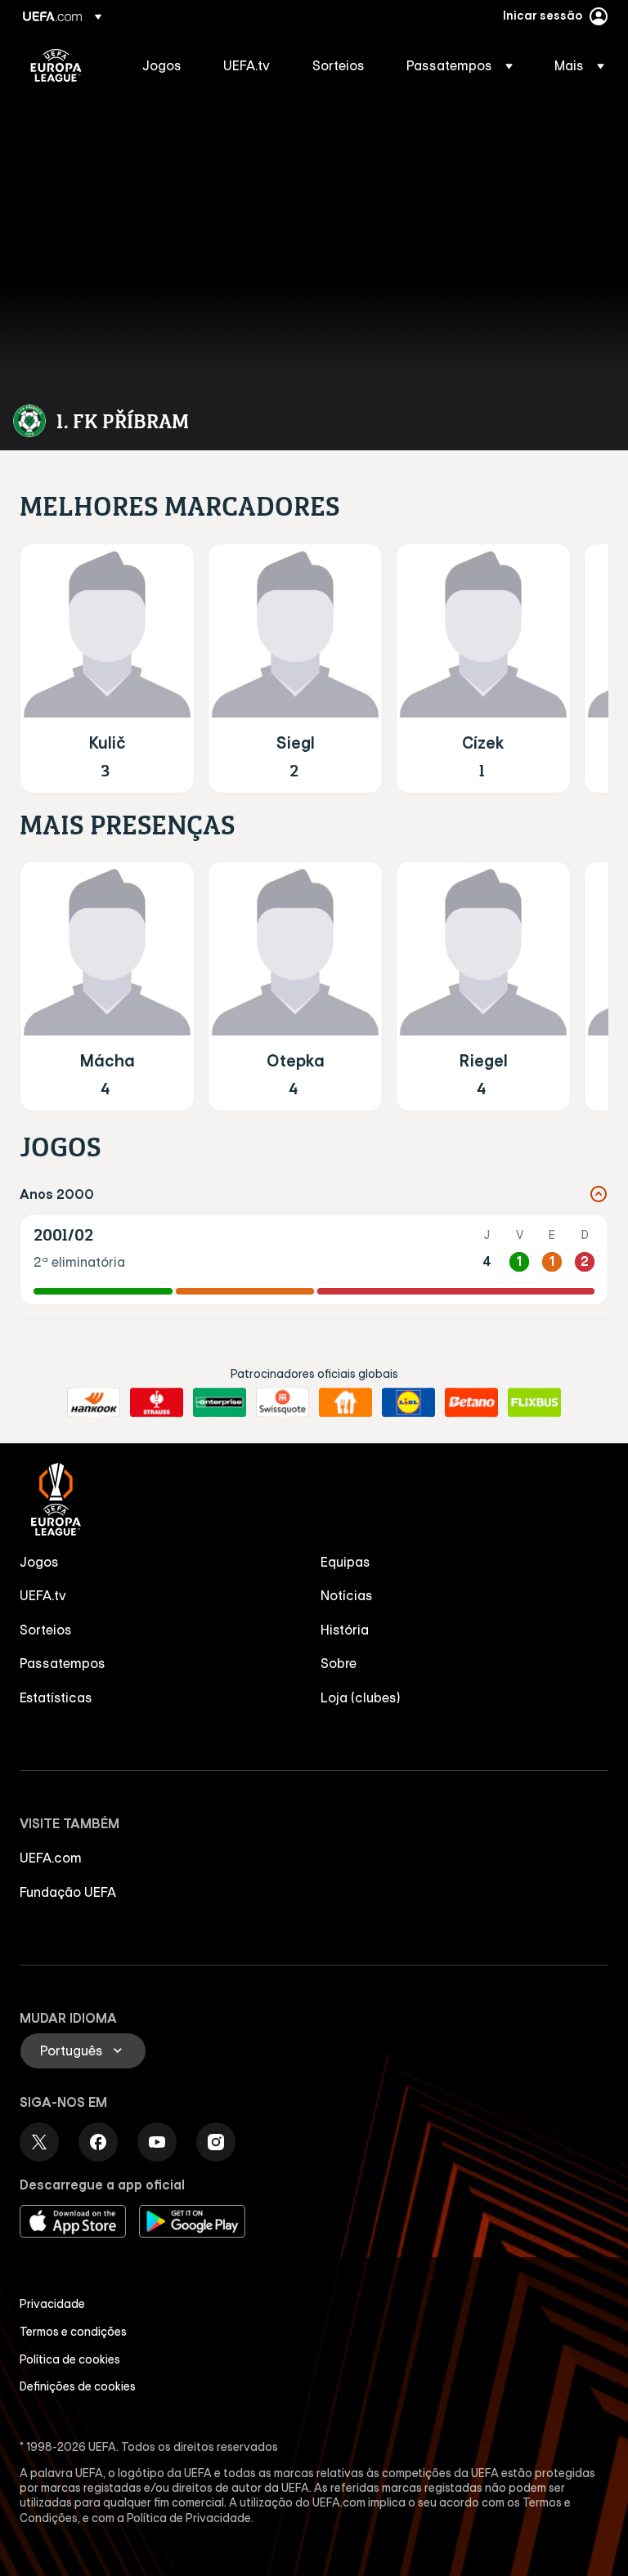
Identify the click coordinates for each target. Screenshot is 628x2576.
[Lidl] (408, 1402)
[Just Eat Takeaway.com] (345, 1402)
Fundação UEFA (68, 1892)
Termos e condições (73, 2332)
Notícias (347, 1595)
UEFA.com (51, 1858)
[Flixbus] (534, 1402)
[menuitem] (162, 65)
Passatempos (63, 1663)
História (345, 1630)
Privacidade (52, 2304)
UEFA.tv (43, 1595)
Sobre (339, 1663)
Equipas (345, 1562)
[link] (162, 65)
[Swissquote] (283, 1402)
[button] (460, 65)
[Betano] (471, 1402)
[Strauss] (157, 1402)
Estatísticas (56, 1697)
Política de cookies (70, 2359)
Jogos (39, 1562)
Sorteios (46, 1630)
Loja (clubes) (361, 1697)
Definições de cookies (78, 2386)
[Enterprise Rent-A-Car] (220, 1402)
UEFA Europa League (56, 65)
